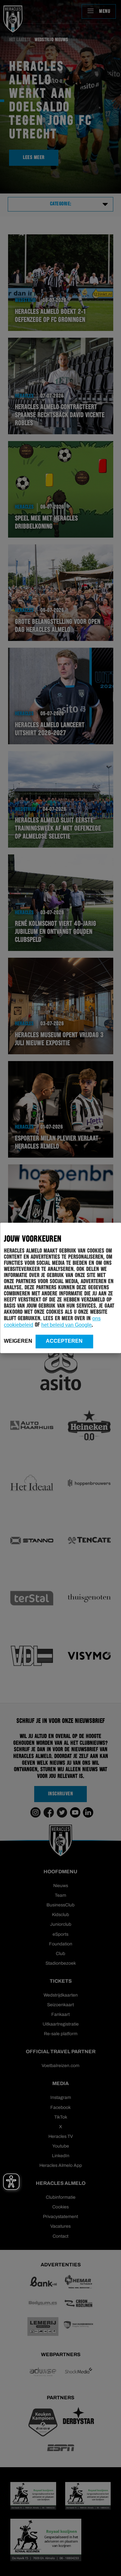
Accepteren (64, 1341)
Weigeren (18, 1341)
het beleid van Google (66, 1325)
